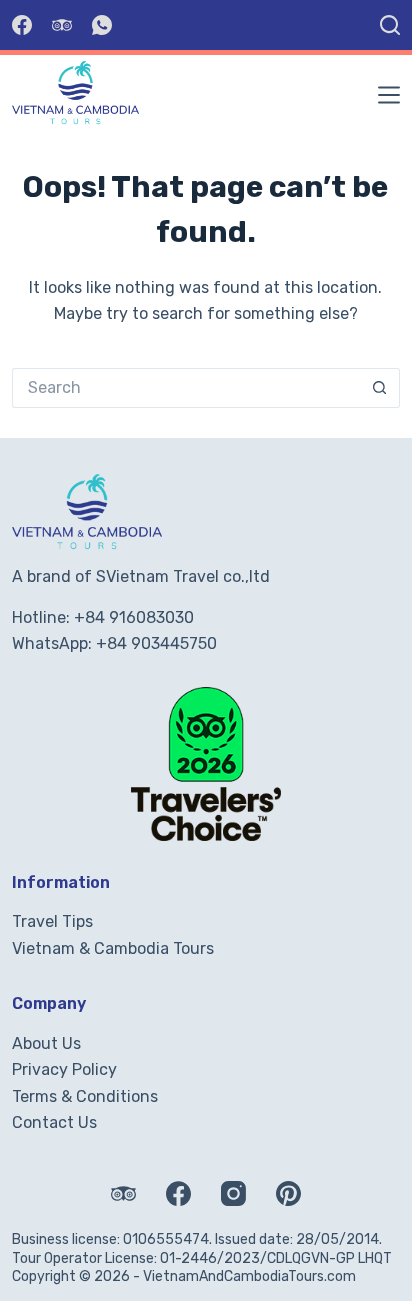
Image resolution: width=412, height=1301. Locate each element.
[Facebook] (22, 25)
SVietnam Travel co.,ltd (183, 576)
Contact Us (54, 1122)
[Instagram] (233, 1193)
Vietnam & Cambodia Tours (113, 948)
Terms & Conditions (85, 1096)
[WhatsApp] (102, 25)
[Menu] (389, 95)
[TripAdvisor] (62, 25)
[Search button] (380, 388)
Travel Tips (52, 921)
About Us (46, 1043)
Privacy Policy (64, 1069)
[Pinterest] (288, 1193)
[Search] (390, 25)
